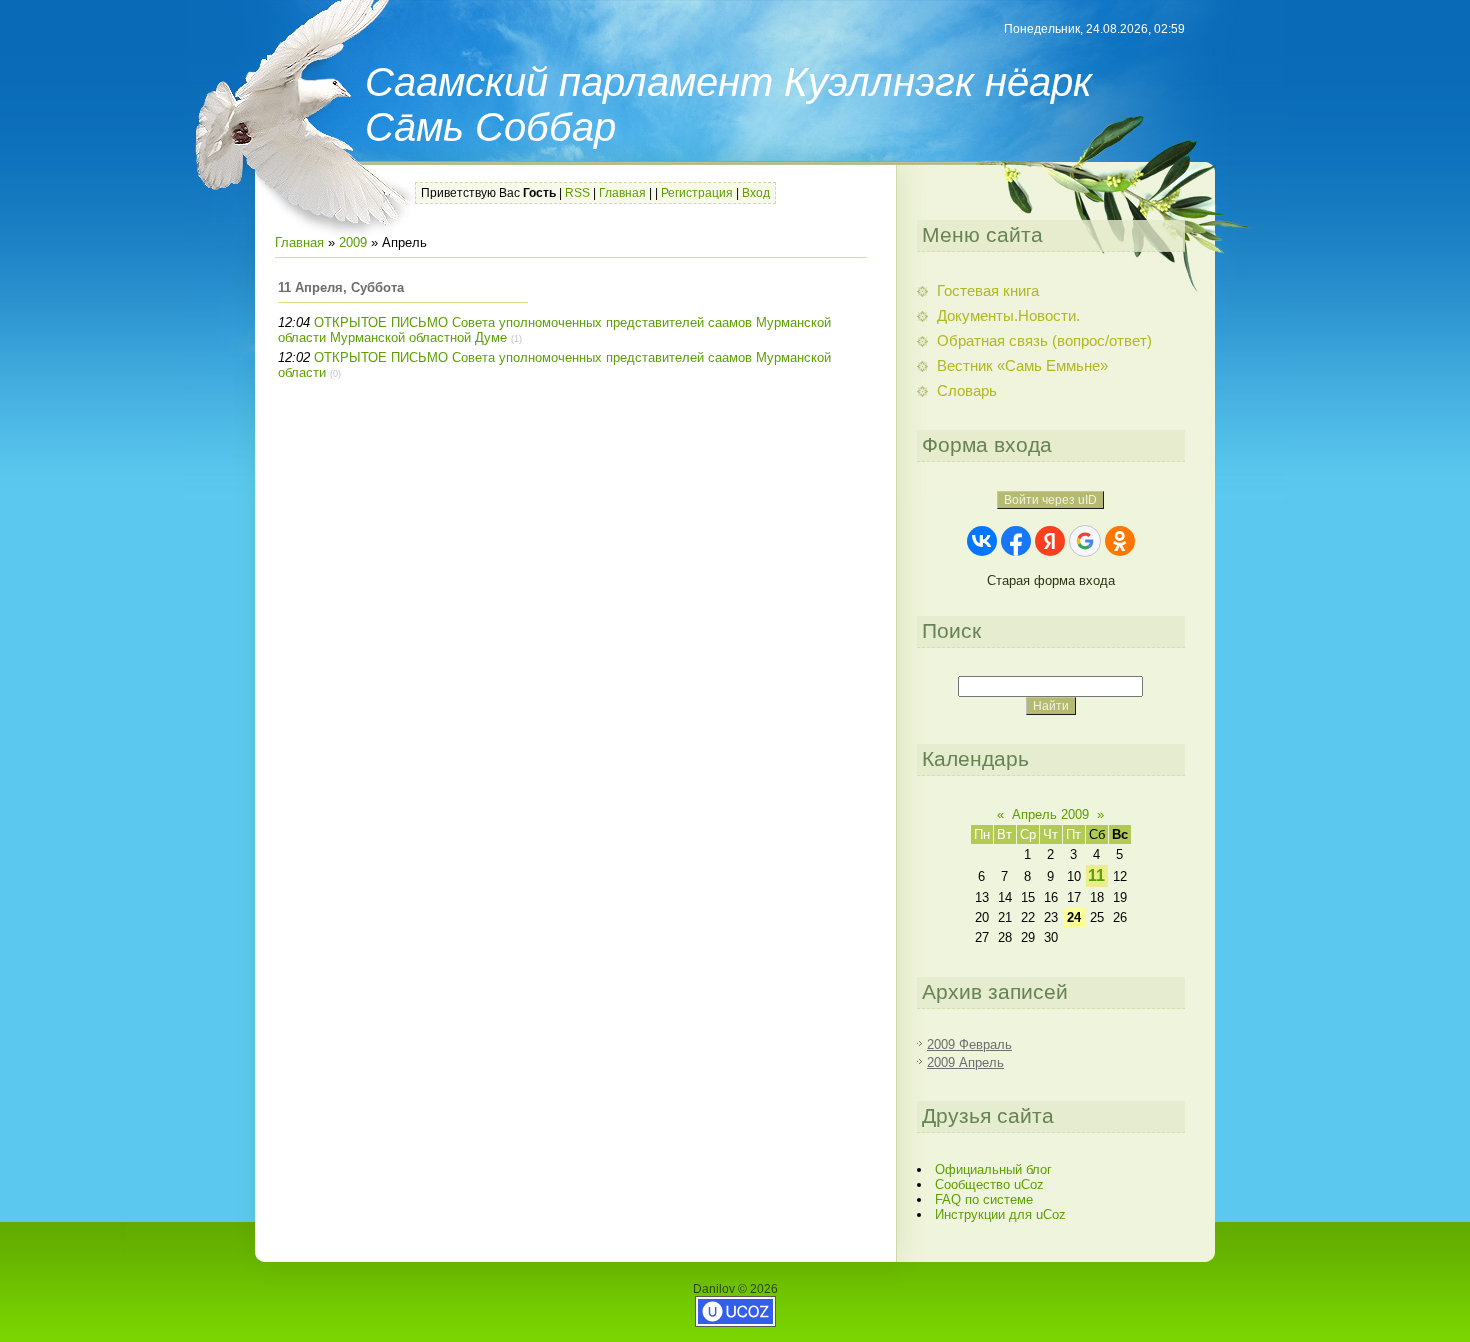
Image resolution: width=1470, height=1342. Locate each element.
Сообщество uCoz (989, 1184)
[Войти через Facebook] (1016, 541)
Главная (622, 193)
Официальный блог (993, 1169)
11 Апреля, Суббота (341, 287)
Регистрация (697, 193)
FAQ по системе (984, 1199)
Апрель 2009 (1050, 814)
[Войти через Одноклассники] (1120, 541)
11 (1096, 875)
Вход (756, 193)
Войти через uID (1050, 500)
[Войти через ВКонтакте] (982, 541)
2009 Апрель (965, 1062)
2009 (353, 242)
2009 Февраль (969, 1044)
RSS (577, 193)
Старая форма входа (1051, 580)
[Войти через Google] (1085, 541)
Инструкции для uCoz (1000, 1214)
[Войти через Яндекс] (1050, 541)
